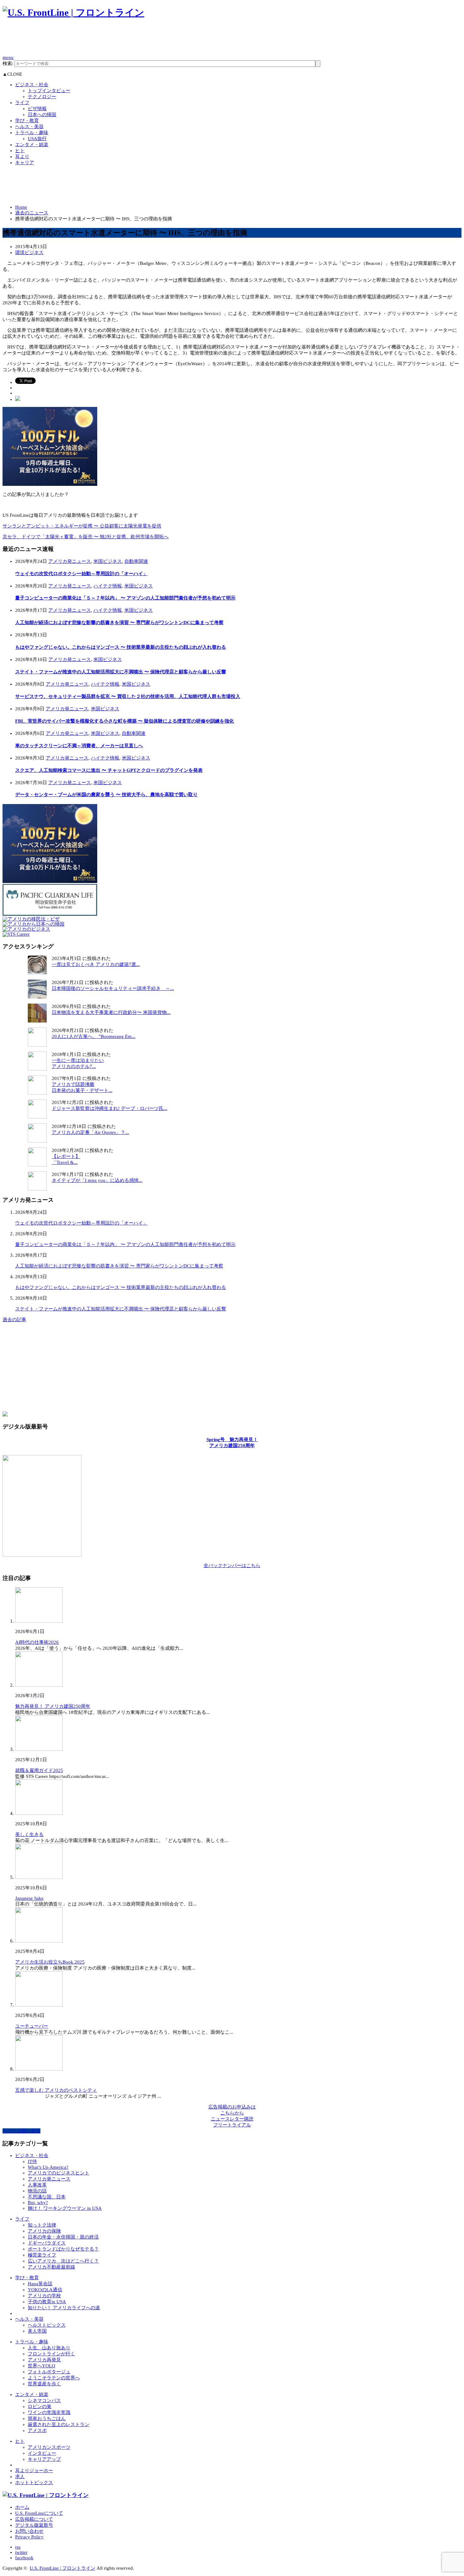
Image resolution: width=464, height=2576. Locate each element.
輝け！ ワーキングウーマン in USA (65, 2208)
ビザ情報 (37, 109)
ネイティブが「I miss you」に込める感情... (97, 1180)
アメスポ (37, 2430)
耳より (22, 157)
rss (18, 2547)
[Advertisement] (117, 40)
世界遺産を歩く (44, 2384)
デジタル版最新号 (34, 2525)
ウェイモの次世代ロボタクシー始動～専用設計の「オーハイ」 (81, 574)
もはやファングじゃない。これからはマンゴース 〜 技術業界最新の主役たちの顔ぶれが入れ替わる (121, 647)
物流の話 (37, 2191)
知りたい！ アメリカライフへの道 (64, 2308)
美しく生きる (29, 1834)
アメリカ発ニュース (70, 561)
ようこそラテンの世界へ (54, 2378)
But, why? (38, 2203)
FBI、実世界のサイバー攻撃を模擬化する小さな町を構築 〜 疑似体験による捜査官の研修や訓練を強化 (125, 721)
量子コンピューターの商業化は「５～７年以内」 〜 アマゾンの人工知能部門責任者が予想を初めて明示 (125, 598)
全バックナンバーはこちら (232, 1565)
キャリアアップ (44, 2459)
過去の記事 (14, 1320)
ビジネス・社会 (32, 85)
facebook (24, 2558)
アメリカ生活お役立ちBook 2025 (50, 1962)
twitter (21, 2552)
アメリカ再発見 (44, 2360)
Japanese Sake (29, 1898)
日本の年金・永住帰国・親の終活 (63, 2237)
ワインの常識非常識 (49, 2412)
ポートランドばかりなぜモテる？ (63, 2249)
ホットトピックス (34, 2483)
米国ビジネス (108, 561)
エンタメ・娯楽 (32, 145)
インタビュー (42, 2453)
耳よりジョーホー (34, 2471)
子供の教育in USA (47, 2302)
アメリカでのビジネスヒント (59, 2173)
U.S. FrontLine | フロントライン (62, 2568)
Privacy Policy (29, 2537)
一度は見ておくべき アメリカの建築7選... (96, 964)
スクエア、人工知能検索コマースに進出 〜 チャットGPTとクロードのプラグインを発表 (109, 770)
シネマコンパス (44, 2400)
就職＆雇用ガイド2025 (39, 1770)
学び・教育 (27, 121)
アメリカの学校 (44, 2296)
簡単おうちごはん (47, 2418)
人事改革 (37, 2185)
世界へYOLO (42, 2366)
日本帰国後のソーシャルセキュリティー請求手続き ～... (113, 988)
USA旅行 (37, 139)
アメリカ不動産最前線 (51, 2267)
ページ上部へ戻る (21, 2131)
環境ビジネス (29, 253)
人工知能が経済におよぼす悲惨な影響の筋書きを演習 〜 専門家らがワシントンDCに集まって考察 (119, 623)
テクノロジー (42, 97)
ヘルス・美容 (29, 127)
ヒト (20, 151)
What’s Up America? (48, 2167)
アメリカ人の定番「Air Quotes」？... (90, 1132)
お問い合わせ (29, 2531)
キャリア (25, 163)
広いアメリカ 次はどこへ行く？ (63, 2261)
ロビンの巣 (40, 2406)
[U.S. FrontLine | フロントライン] (73, 12)
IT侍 (32, 2162)
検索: (8, 63)
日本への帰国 (42, 115)
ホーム (22, 2507)
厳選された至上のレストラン (59, 2424)
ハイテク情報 (108, 586)
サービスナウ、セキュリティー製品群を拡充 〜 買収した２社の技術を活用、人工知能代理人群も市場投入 (128, 696)
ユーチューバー (32, 2026)
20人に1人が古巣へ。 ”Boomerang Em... (94, 1036)
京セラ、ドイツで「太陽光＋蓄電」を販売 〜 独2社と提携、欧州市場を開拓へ (86, 537)
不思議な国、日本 (47, 2197)
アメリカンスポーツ (49, 2447)
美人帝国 (37, 2331)
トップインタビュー (49, 91)
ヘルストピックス (47, 2325)
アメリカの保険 (44, 2231)
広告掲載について (34, 2519)
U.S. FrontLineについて (39, 2513)
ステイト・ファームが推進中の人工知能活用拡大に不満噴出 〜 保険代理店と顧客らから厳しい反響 (121, 672)
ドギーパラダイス (47, 2243)
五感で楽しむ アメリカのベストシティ (56, 2090)
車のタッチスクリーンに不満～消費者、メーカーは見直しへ (79, 746)
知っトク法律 (42, 2225)
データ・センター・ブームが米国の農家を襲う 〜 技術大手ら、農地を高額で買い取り (106, 795)
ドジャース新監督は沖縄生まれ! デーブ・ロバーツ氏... (110, 1108)
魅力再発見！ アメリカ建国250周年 (53, 1706)
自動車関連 (136, 561)
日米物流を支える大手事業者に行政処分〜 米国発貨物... (111, 1012)
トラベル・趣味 (32, 133)
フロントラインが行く (51, 2354)
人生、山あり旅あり (49, 2348)
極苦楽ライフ (42, 2255)
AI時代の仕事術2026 (37, 1642)
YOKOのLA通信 (45, 2290)
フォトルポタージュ (49, 2372)
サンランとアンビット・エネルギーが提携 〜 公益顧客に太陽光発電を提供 (82, 526)
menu (8, 57)
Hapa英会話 (40, 2284)
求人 (20, 2477)
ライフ (22, 103)
